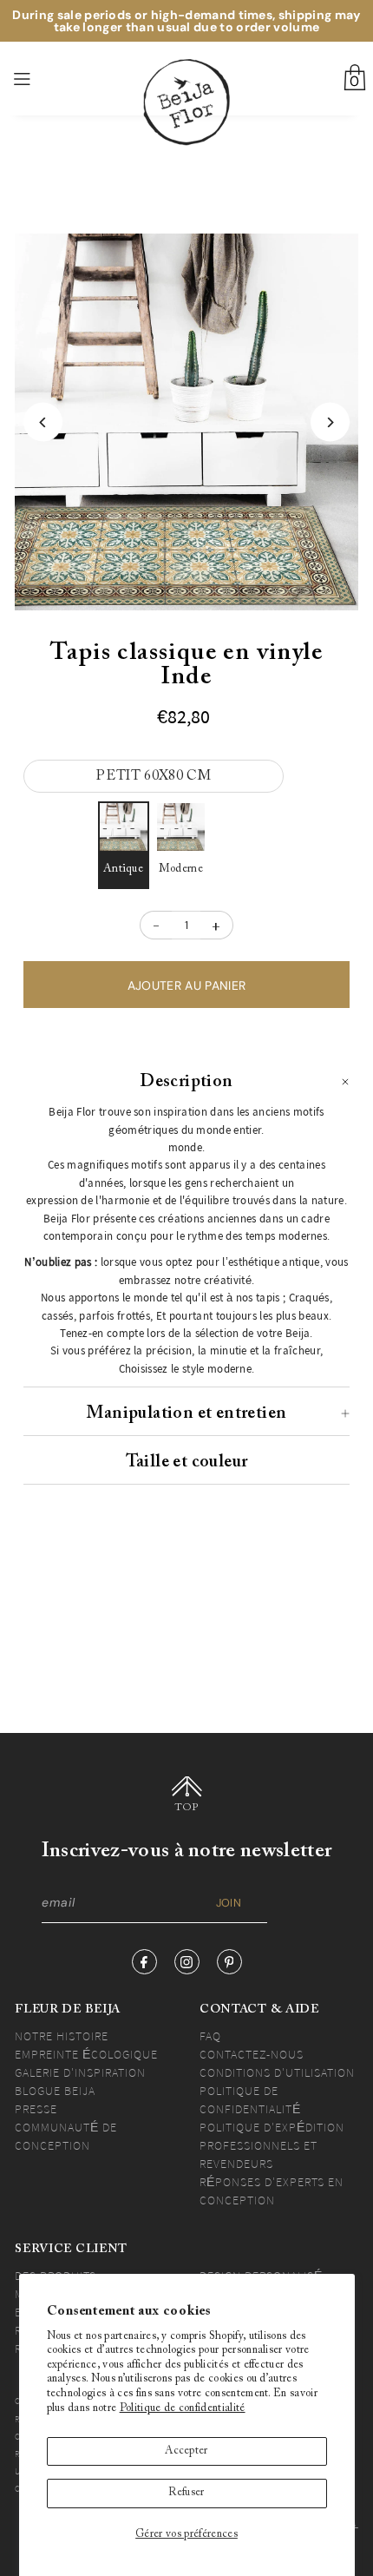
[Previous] (43, 422)
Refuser (186, 2493)
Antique (123, 869)
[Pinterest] (229, 1962)
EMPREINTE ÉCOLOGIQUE (86, 2054)
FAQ (210, 2036)
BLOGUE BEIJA (55, 2091)
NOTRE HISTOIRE (62, 2036)
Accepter (186, 2451)
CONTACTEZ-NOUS (252, 2054)
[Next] (330, 422)
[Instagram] (187, 1962)
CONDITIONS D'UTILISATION (277, 2072)
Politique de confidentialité (183, 2408)
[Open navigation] (50, 79)
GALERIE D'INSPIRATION (80, 2072)
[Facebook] (144, 1962)
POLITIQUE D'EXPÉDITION (272, 2127)
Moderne (181, 869)
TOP (187, 1808)
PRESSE (36, 2109)
